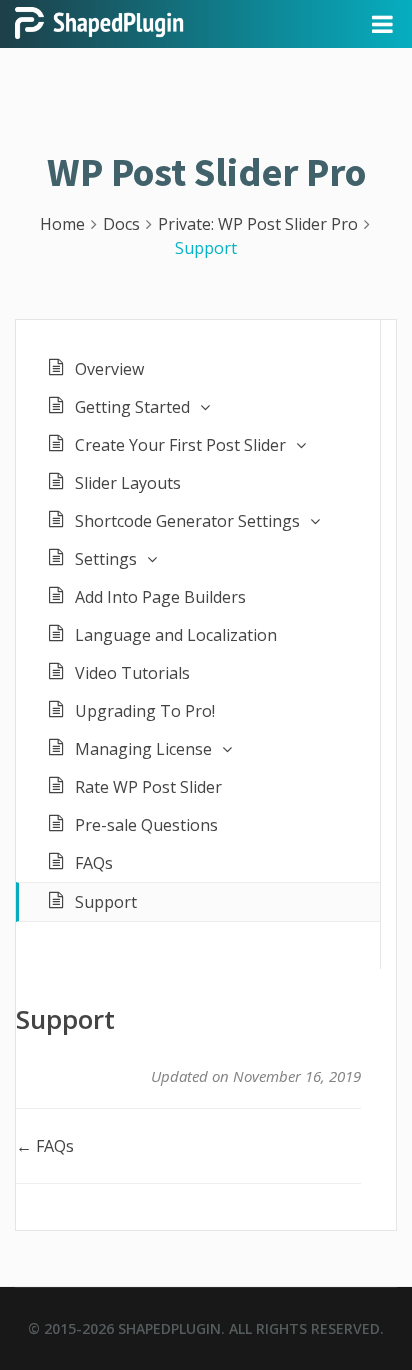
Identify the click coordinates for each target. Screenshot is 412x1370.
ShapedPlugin (169, 1328)
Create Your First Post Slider (180, 445)
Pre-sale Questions (146, 825)
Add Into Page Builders (160, 597)
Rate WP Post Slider (148, 787)
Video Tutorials (132, 673)
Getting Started (132, 407)
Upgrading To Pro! (145, 711)
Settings (106, 559)
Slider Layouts (128, 483)
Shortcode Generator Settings (187, 521)
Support (106, 902)
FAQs (94, 863)
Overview (109, 369)
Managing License (143, 749)
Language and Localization (176, 635)
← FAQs (45, 1146)
